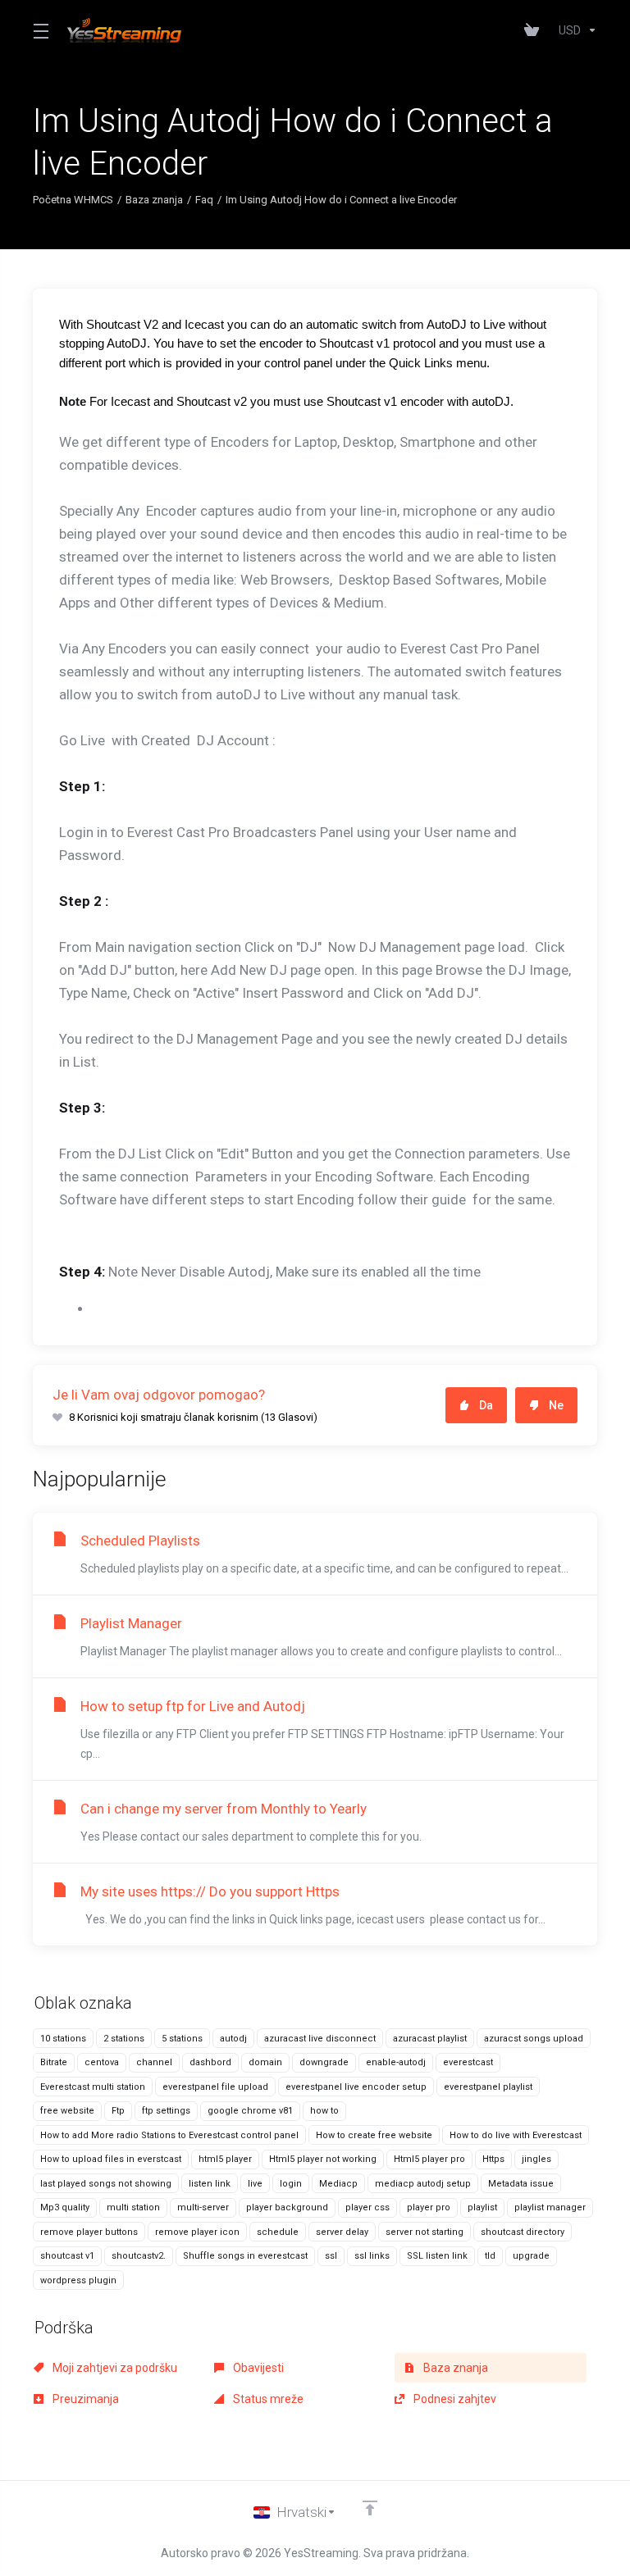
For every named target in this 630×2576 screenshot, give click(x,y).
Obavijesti (257, 2368)
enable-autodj (396, 2062)
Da (486, 1405)
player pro (429, 2207)
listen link (210, 2184)
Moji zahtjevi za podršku (114, 2368)
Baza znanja (154, 200)
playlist (482, 2207)
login (291, 2184)
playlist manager (550, 2207)
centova (102, 2062)
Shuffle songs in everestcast (245, 2256)
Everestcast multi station (93, 2087)
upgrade (531, 2256)
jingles (536, 2159)
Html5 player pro (429, 2159)
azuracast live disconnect (320, 2039)
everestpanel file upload (215, 2087)
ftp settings (166, 2111)
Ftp (118, 2111)
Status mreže (267, 2399)
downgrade (324, 2062)
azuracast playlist (430, 2039)
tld (490, 2256)
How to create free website (374, 2135)
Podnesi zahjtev (454, 2399)
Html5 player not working (323, 2159)
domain (265, 2062)
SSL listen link (437, 2256)
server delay (342, 2232)
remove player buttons (89, 2232)
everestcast (468, 2062)
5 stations (182, 2039)
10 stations (63, 2039)
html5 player (225, 2159)
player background (287, 2207)
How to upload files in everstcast (111, 2159)
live (255, 2184)
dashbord (210, 2062)
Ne (556, 1405)
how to (324, 2111)
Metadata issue (521, 2184)
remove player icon (197, 2232)
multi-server (203, 2207)
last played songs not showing (106, 2184)
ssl (331, 2256)
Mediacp (338, 2184)
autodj (233, 2039)
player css (367, 2207)
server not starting (425, 2232)
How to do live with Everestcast (516, 2135)
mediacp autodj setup (423, 2184)
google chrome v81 (250, 2111)
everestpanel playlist (488, 2087)
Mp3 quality (65, 2207)
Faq (204, 200)
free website (67, 2111)
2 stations (124, 2039)
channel (154, 2062)
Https (493, 2159)
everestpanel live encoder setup (356, 2087)
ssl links (372, 2256)
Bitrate (54, 2062)
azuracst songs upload (534, 2039)
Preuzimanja (84, 2399)
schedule (278, 2232)
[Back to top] (370, 2508)
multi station (133, 2207)
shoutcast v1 (67, 2256)
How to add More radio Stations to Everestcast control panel (169, 2135)
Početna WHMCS (73, 200)
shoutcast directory (523, 2232)
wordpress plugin (78, 2280)
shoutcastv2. (139, 2256)
